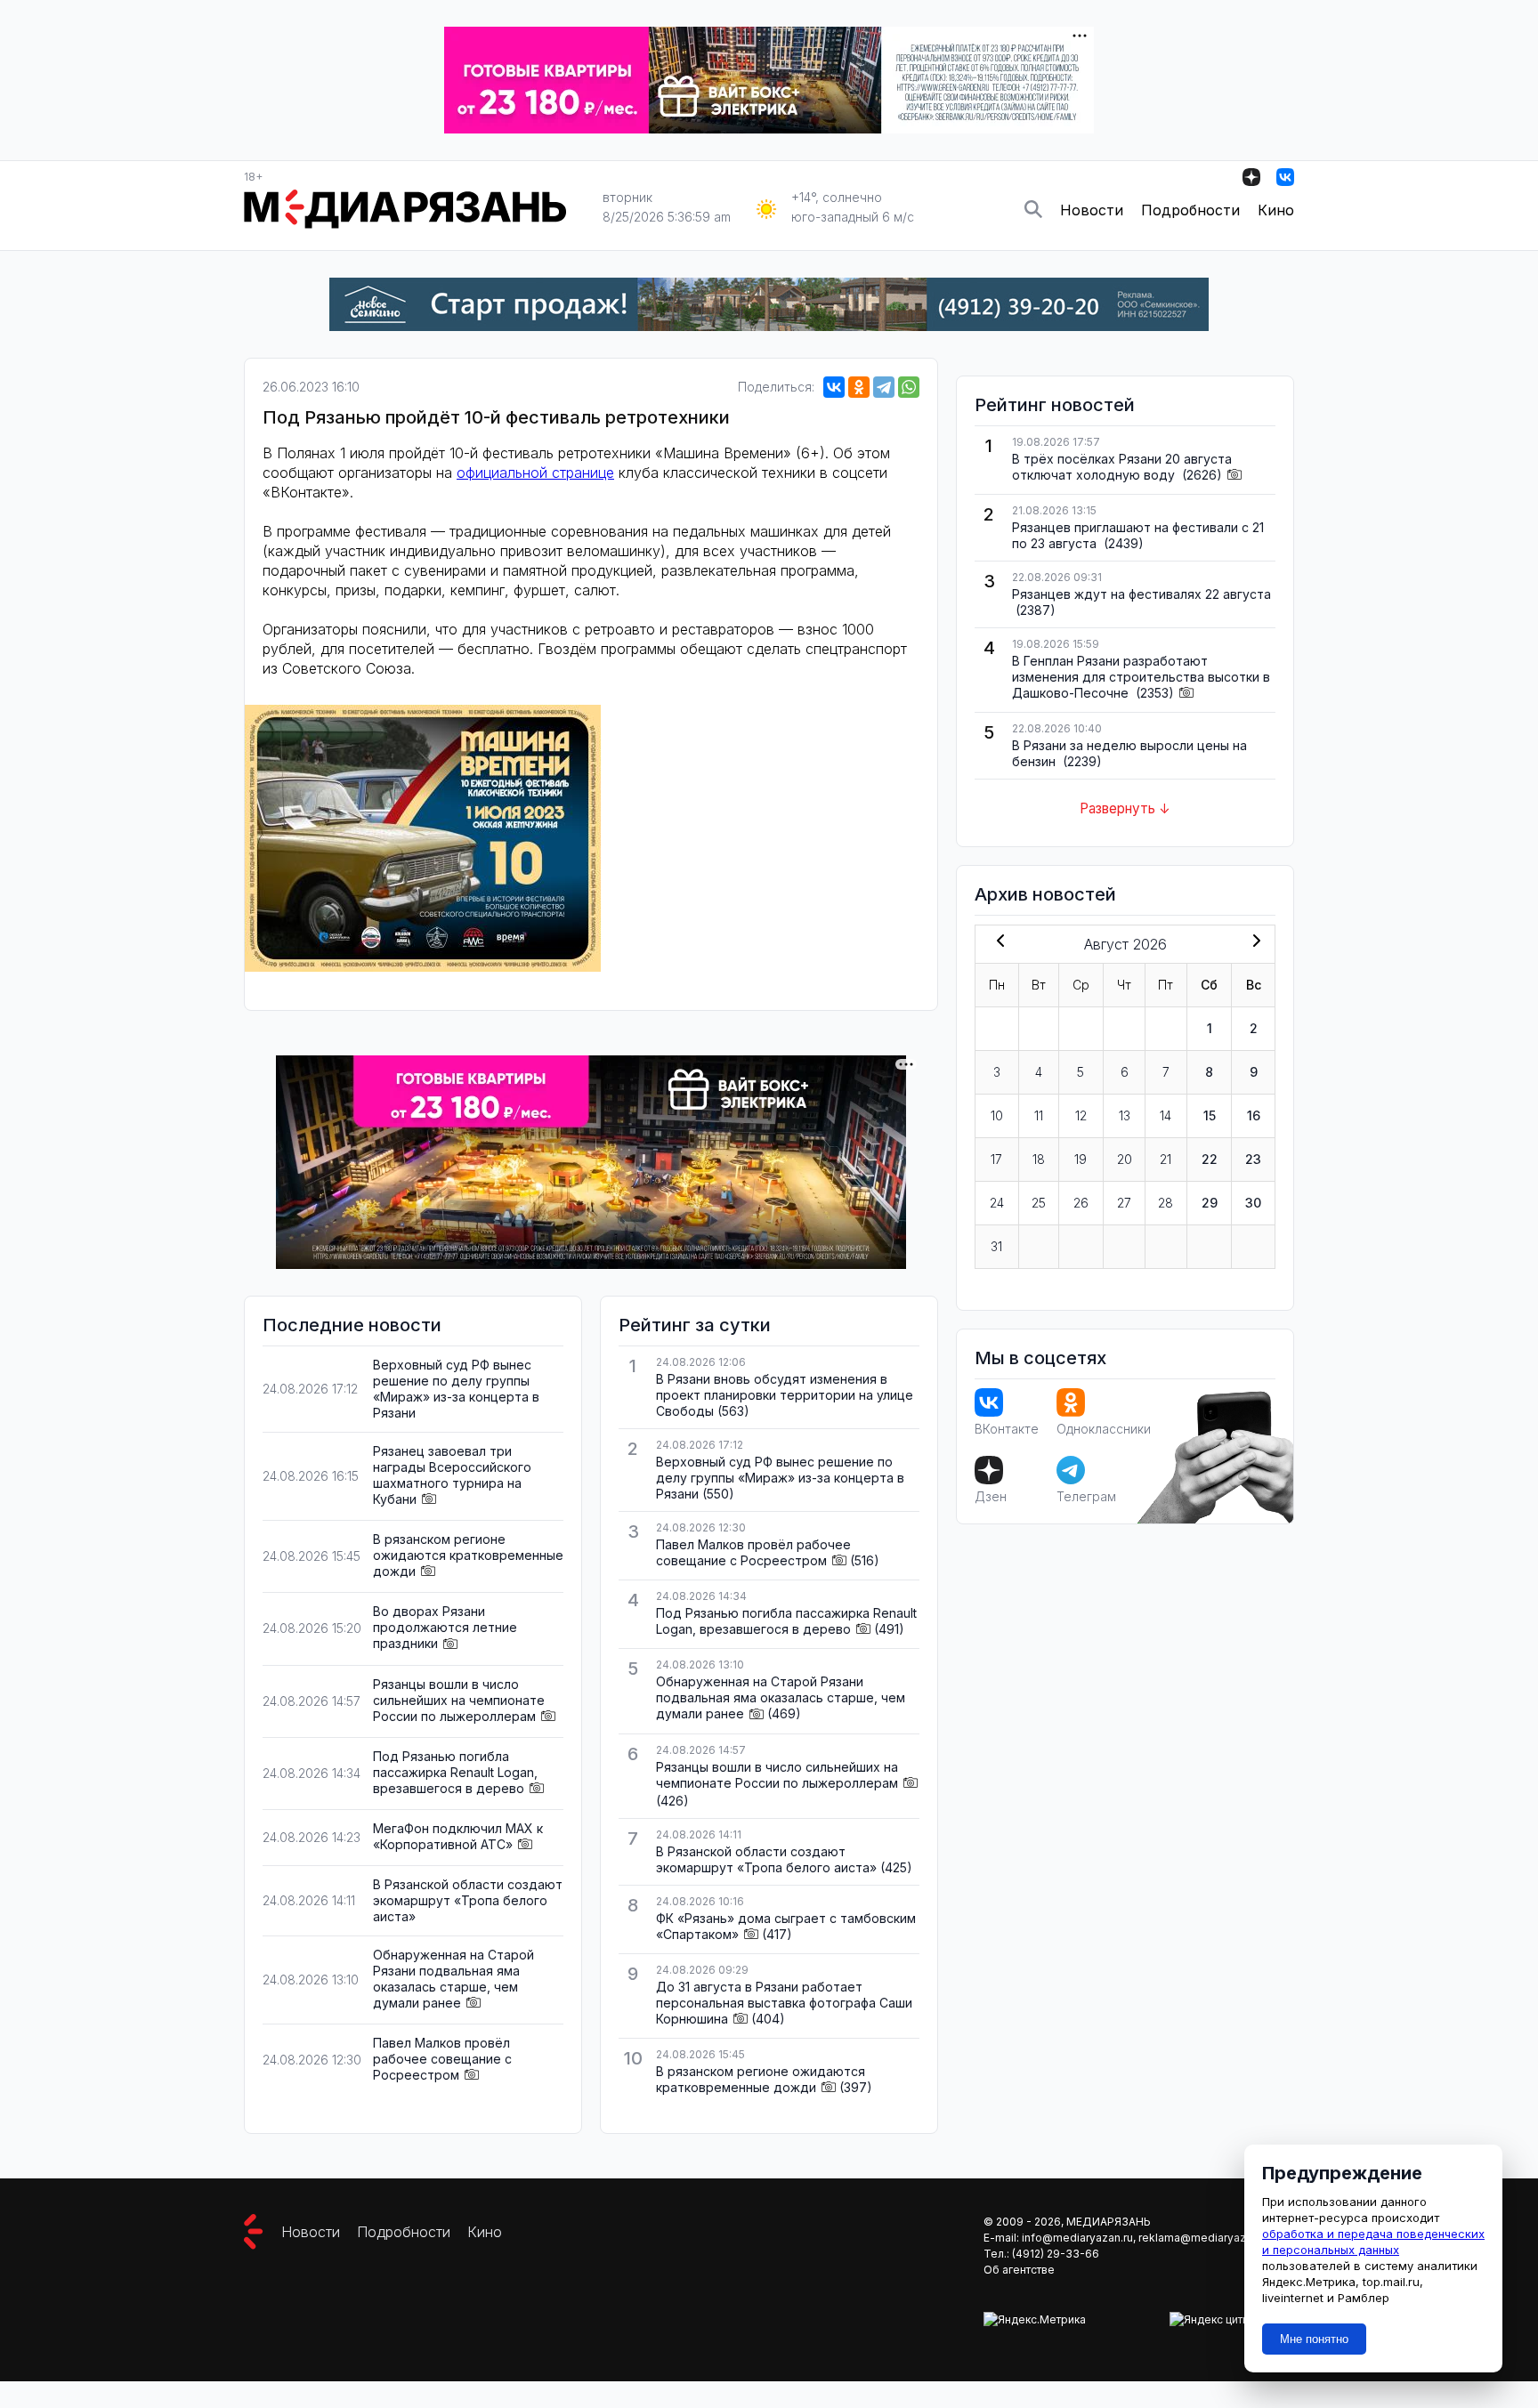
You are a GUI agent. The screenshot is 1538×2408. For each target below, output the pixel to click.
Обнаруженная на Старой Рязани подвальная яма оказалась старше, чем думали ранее (453, 1979)
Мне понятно (1314, 2339)
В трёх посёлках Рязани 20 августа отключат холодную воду (1122, 467)
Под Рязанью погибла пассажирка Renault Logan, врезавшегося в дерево (455, 1772)
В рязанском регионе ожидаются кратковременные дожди (468, 1555)
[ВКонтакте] (834, 387)
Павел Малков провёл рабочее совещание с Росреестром (442, 2059)
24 (997, 1203)
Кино (1276, 210)
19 (1081, 1159)
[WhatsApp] (909, 387)
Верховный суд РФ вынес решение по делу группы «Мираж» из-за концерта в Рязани (456, 1389)
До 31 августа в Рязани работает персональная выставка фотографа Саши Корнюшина (784, 2003)
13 (1125, 1115)
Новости (1092, 210)
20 (1125, 1159)
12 (1081, 1115)
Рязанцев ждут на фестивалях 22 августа (1141, 594)
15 (1210, 1115)
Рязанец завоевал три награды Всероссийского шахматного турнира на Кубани (452, 1475)
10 (997, 1115)
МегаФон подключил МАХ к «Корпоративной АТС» (458, 1836)
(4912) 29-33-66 (1056, 2254)
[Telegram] (884, 387)
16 (1254, 1115)
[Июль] (997, 942)
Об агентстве (1019, 2270)
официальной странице (535, 473)
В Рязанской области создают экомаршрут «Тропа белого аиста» (468, 1900)
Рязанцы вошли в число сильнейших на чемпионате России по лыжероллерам (459, 1700)
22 (1210, 1159)
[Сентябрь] (1253, 942)
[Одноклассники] (859, 387)
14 (1166, 1115)
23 (1253, 1159)
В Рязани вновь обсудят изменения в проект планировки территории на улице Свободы (785, 1395)
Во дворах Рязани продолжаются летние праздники (445, 1627)
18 (1039, 1159)
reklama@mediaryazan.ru (1205, 2238)
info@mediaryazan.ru (1077, 2238)
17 (996, 1159)
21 (1166, 1159)
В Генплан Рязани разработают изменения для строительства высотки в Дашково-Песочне (1141, 677)
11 (1039, 1115)
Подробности (1190, 210)
